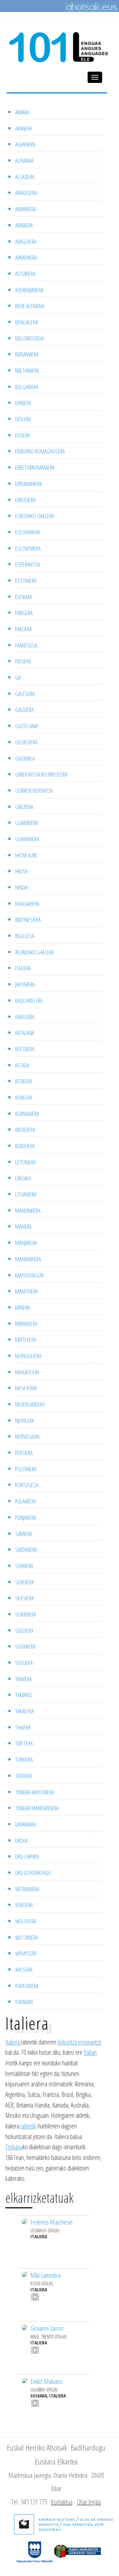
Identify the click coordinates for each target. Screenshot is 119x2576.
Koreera (24, 1097)
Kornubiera (27, 1114)
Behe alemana (30, 306)
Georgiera (26, 742)
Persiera (24, 1453)
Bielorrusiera (30, 338)
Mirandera (26, 1324)
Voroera (24, 1905)
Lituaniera (26, 1194)
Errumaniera (29, 484)
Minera (23, 1307)
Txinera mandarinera (37, 1808)
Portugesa (27, 1485)
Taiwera (23, 1679)
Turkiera (24, 1760)
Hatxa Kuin (26, 855)
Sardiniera (26, 1550)
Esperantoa (28, 564)
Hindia (21, 887)
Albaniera (25, 144)
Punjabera (26, 1517)
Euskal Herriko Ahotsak (37, 2447)
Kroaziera (25, 1130)
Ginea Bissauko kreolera (41, 774)
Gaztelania (27, 726)
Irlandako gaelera (35, 952)
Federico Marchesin (51, 2222)
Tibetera (24, 1743)
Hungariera (27, 904)
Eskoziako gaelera (35, 516)
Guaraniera (27, 839)
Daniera (23, 403)
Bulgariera (27, 387)
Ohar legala (89, 2502)
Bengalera (26, 322)
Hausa (21, 871)
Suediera (24, 1631)
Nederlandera (30, 1404)
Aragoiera (26, 242)
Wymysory (26, 1953)
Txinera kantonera (35, 1792)
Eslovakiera (28, 532)
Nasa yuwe (26, 1388)
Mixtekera (26, 1340)
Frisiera (23, 661)
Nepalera (25, 1421)
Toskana (14, 2147)
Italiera (23, 968)
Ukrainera (25, 1824)
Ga (18, 677)
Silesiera (24, 1598)
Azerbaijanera (29, 290)
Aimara (22, 112)
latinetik (28, 2126)
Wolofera (26, 1921)
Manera (23, 1226)
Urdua (21, 1841)
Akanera (24, 128)
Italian (90, 2052)
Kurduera (25, 1146)
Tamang (24, 1695)
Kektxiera (25, 1049)
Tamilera (24, 1711)
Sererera (25, 1582)
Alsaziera (25, 177)
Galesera (25, 694)
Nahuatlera (27, 1372)
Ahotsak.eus (91, 7)
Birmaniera (27, 354)
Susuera (24, 1663)
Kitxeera (24, 1081)
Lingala (23, 1178)
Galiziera (24, 710)
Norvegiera (27, 1436)
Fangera (24, 613)
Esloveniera (28, 548)
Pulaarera (26, 1501)
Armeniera (26, 257)
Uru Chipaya (27, 1856)
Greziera (24, 807)
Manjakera (26, 1243)
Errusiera (25, 500)
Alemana (24, 161)
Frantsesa (26, 645)
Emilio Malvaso (46, 2381)
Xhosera (24, 1970)
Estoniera (26, 581)
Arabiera (24, 225)
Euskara (24, 597)
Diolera (23, 419)
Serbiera (24, 1566)
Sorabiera (26, 1614)
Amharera (25, 209)
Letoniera (25, 1162)
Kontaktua (62, 2502)
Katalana (25, 1033)
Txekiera (24, 1776)
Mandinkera (28, 1211)
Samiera (24, 1534)
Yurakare (24, 2002)
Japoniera (25, 984)
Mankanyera (28, 1259)
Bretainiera (27, 371)
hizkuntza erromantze (79, 2042)
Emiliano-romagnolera (40, 451)
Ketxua (22, 1065)
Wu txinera (27, 1937)
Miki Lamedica (45, 2275)
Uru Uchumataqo (33, 1873)
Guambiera (27, 823)
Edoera (23, 435)
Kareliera (25, 1017)
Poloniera (26, 1469)
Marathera (27, 1291)
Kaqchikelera (29, 1001)
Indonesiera (28, 920)
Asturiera (25, 274)
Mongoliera (28, 1356)
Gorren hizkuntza (34, 791)
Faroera (23, 629)
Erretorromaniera (35, 467)
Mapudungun (29, 1275)
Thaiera (23, 1727)
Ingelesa (25, 936)
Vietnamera (27, 1889)
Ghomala (25, 758)
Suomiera (25, 1646)
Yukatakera (27, 1986)
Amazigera (26, 193)
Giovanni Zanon (47, 2328)
